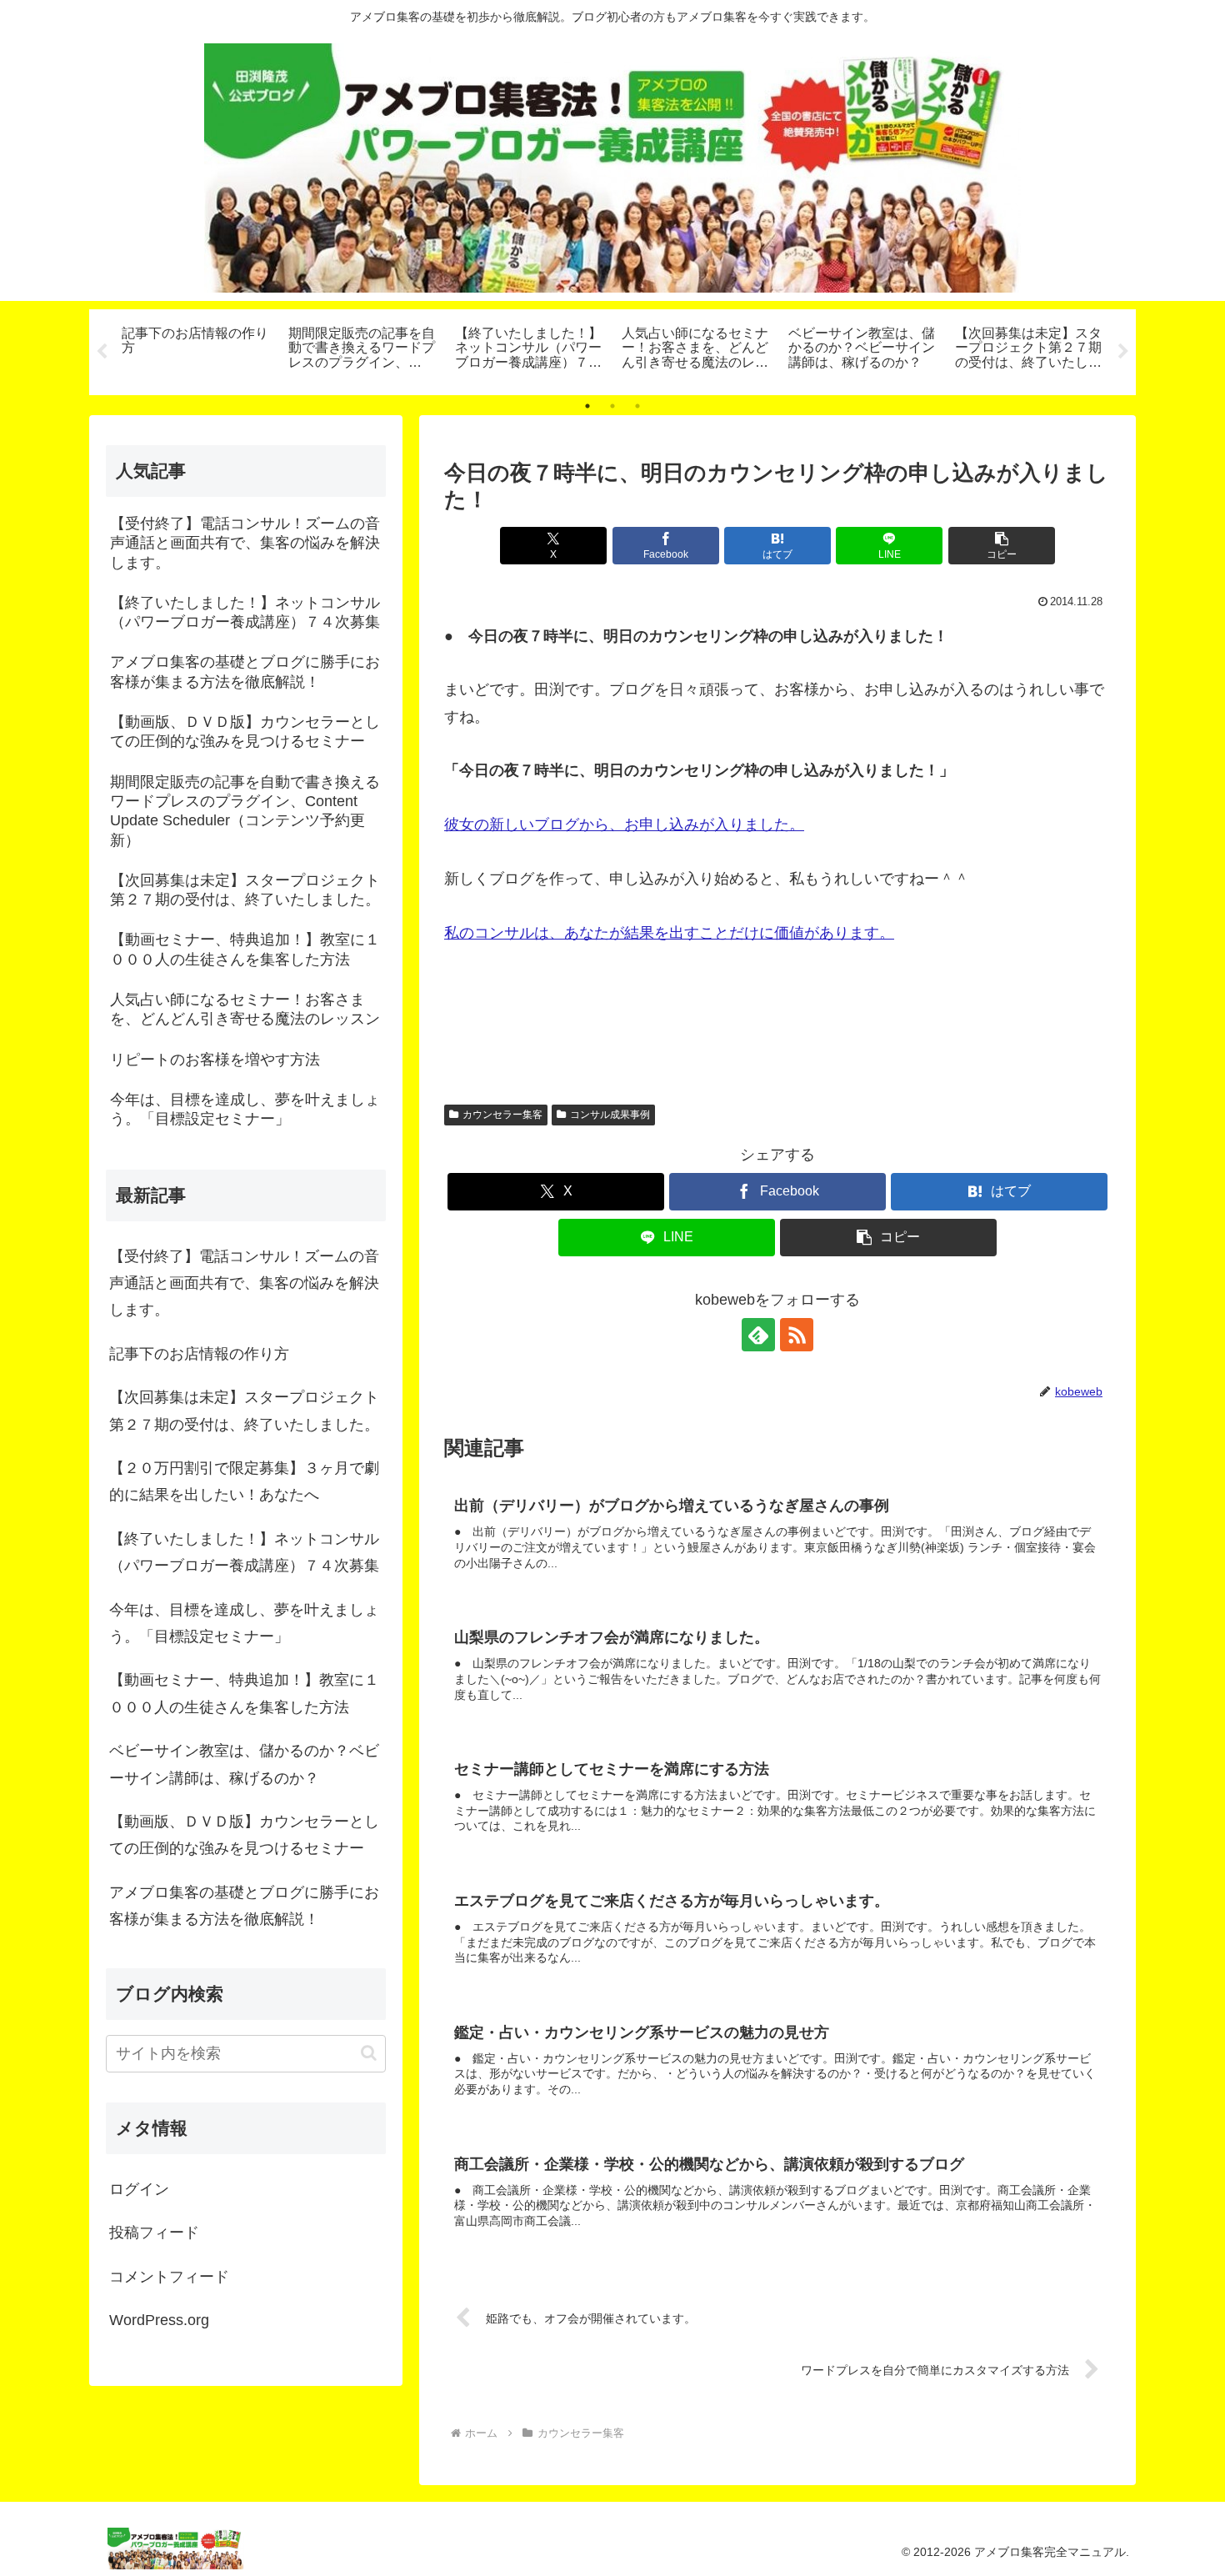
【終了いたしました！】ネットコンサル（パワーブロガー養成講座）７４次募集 (244, 1552)
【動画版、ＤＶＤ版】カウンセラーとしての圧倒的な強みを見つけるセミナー (244, 1835)
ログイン (139, 2189)
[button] (1002, 546)
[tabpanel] (196, 349)
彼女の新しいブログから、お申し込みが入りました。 (624, 824)
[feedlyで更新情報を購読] (758, 1335)
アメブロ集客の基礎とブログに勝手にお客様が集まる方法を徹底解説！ (244, 1906)
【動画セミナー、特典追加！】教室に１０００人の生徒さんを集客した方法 (244, 1693)
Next (1123, 352)
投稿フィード (154, 2233)
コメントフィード (169, 2277)
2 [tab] (612, 406)
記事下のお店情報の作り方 (199, 1354)
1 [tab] (587, 406)
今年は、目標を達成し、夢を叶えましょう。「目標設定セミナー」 (244, 1623)
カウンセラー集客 (502, 1115)
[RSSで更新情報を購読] (797, 1335)
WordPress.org (159, 2320)
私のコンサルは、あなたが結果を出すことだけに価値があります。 (669, 933)
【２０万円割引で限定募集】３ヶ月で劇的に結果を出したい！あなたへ (244, 1481)
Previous (102, 352)
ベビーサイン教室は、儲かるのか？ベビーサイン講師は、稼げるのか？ (244, 1764)
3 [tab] (637, 406)
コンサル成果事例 (610, 1115)
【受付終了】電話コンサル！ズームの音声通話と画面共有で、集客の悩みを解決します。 (244, 1283)
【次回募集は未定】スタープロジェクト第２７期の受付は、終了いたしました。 (244, 1411)
